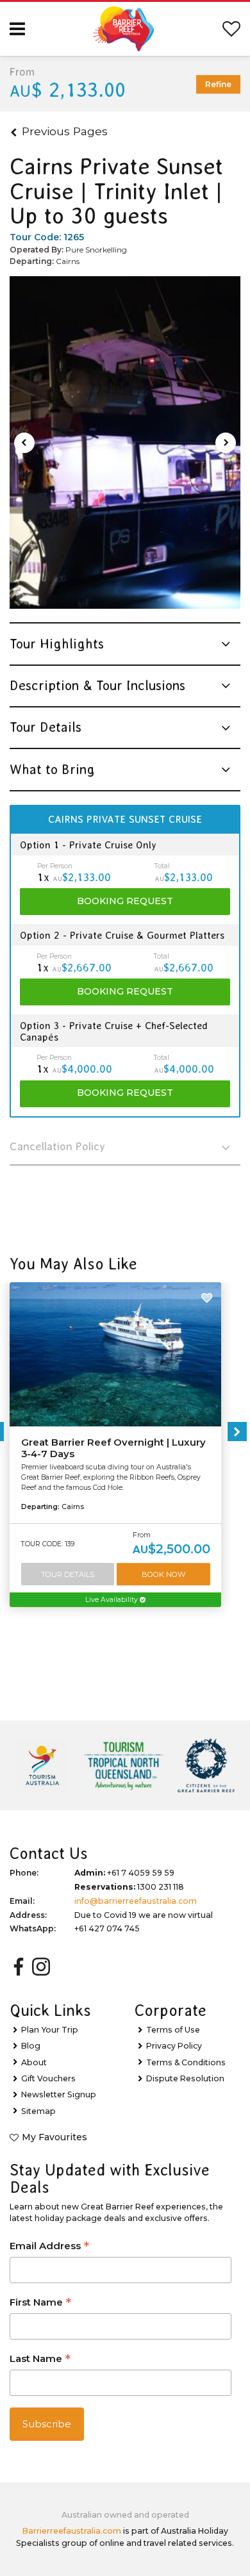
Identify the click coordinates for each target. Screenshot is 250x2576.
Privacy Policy (174, 2046)
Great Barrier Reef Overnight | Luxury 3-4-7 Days (113, 1448)
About (34, 2062)
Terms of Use (173, 2030)
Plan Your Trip (50, 2030)
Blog (31, 2046)
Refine (218, 84)
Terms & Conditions (186, 2062)
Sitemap (38, 2111)
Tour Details (68, 1574)
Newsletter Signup (59, 2094)
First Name (40, 2303)
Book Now (163, 1574)
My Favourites (54, 2137)
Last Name (40, 2360)
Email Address (49, 2247)
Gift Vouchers (48, 2078)
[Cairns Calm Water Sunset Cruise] (125, 443)
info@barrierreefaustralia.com (136, 1901)
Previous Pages (65, 131)
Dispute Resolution (185, 2078)
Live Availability (113, 1600)
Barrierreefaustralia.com (72, 2531)
